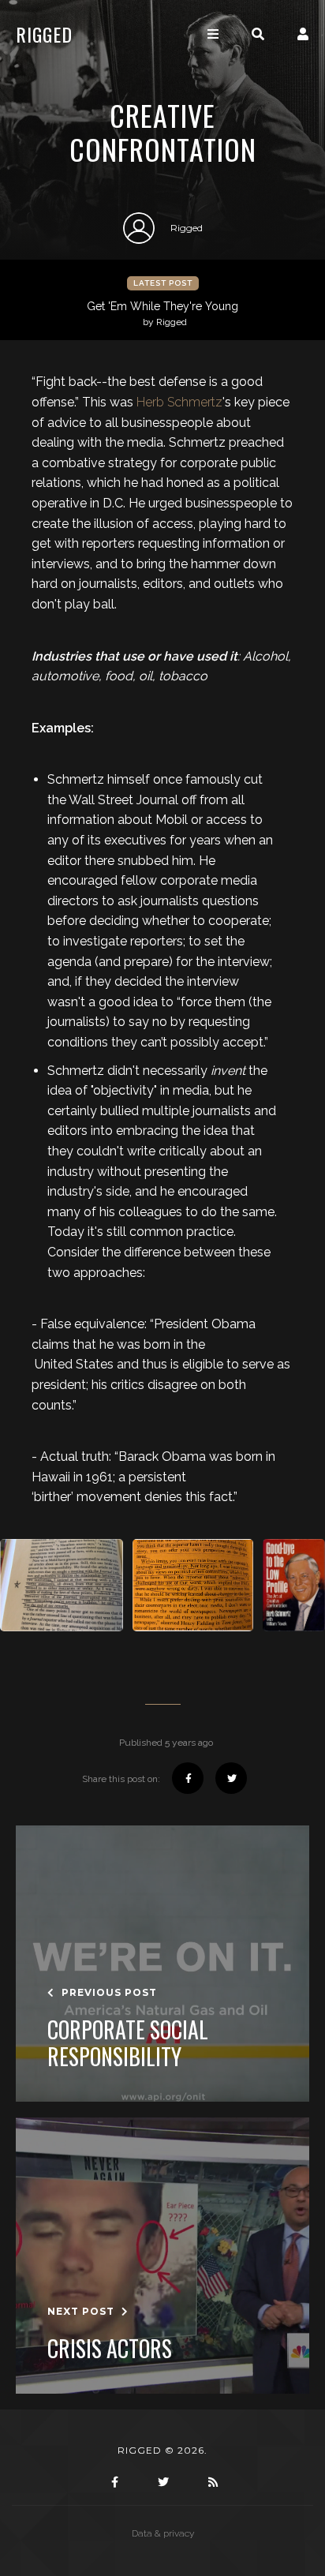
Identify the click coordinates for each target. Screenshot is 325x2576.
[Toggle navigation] (213, 34)
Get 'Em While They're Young (162, 314)
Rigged (44, 34)
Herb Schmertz (179, 402)
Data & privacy (163, 2533)
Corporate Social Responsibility (128, 2043)
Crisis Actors (110, 2349)
